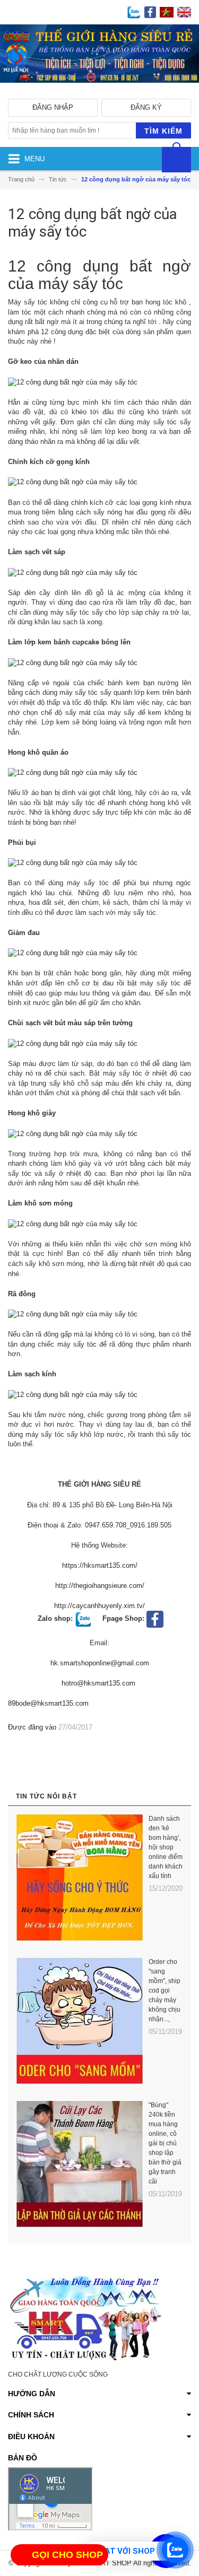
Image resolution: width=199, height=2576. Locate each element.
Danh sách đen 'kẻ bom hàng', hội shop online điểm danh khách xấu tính (166, 1847)
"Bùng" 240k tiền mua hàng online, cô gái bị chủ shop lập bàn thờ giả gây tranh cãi (165, 2143)
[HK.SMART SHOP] (99, 91)
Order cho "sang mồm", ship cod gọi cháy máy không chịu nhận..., (165, 1990)
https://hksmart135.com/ (100, 1565)
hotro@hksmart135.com (98, 1683)
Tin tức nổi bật (46, 1796)
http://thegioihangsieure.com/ (100, 1586)
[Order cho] (80, 2021)
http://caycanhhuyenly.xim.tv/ (99, 1606)
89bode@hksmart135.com (48, 1703)
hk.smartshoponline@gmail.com (100, 1663)
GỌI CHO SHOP (67, 2555)
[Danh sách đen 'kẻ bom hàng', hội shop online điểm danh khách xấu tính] (80, 1878)
